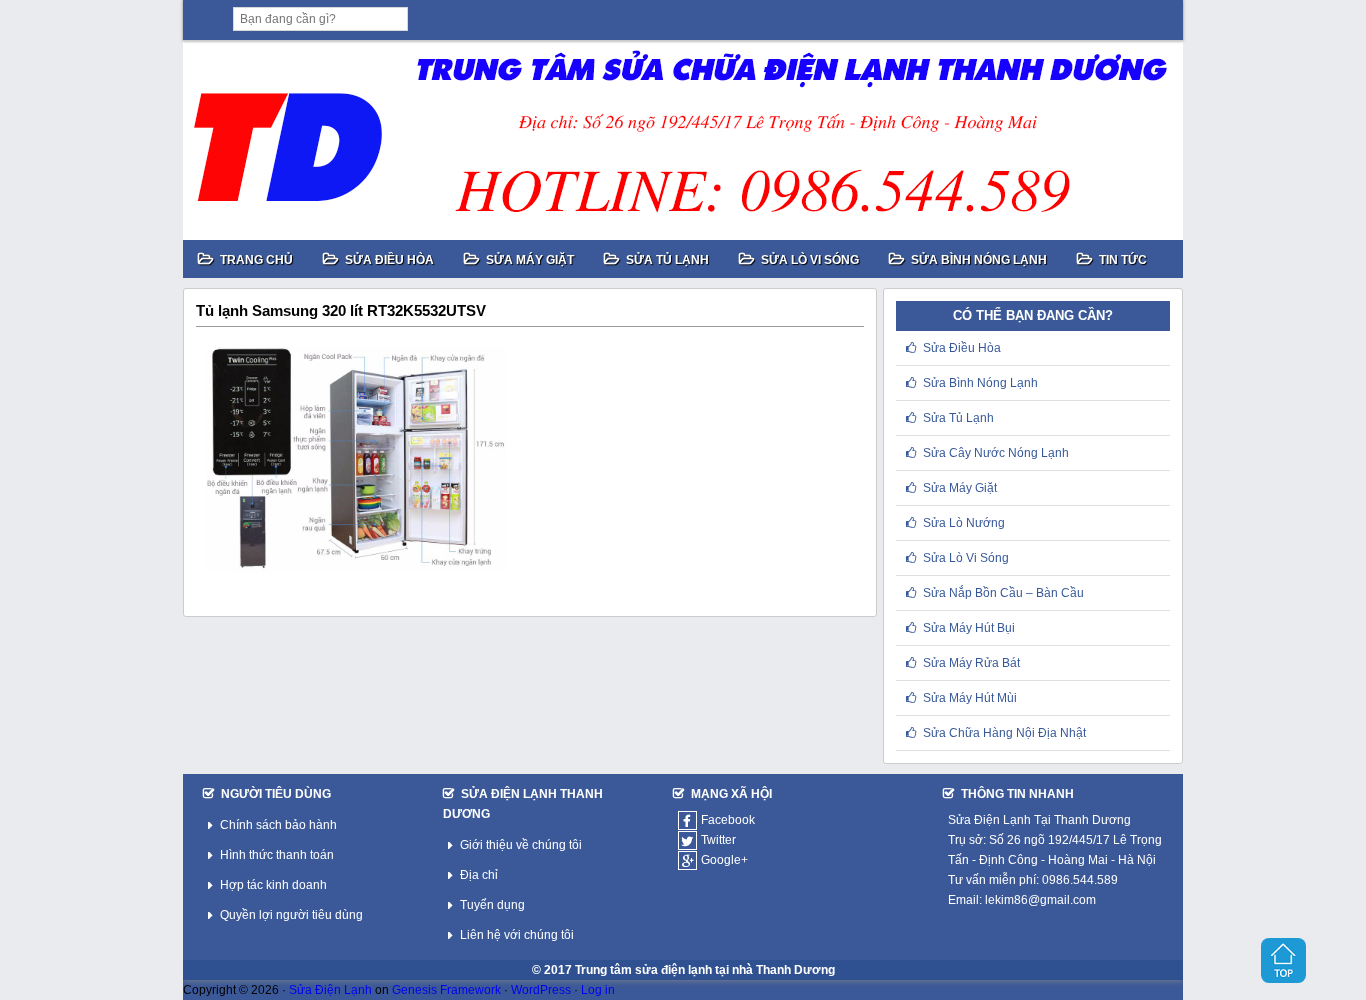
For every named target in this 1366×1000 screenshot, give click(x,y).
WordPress (541, 990)
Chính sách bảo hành (278, 825)
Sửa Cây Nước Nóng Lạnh (996, 453)
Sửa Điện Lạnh (330, 990)
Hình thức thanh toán (277, 855)
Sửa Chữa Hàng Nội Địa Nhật (1004, 733)
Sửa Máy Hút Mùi (970, 698)
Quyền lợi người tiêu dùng (291, 915)
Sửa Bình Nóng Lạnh (980, 383)
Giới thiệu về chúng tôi (521, 845)
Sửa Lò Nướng (964, 523)
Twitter (718, 840)
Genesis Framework (446, 990)
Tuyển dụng (492, 905)
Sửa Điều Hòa (962, 348)
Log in (598, 990)
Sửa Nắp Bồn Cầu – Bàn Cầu (1003, 593)
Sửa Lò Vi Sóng (966, 558)
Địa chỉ (479, 875)
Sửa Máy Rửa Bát (971, 663)
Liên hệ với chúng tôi (517, 935)
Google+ (724, 860)
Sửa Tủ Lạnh (958, 418)
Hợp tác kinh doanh (273, 885)
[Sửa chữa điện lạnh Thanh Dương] (683, 140)
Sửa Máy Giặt (960, 488)
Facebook (728, 820)
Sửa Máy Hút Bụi (969, 628)
